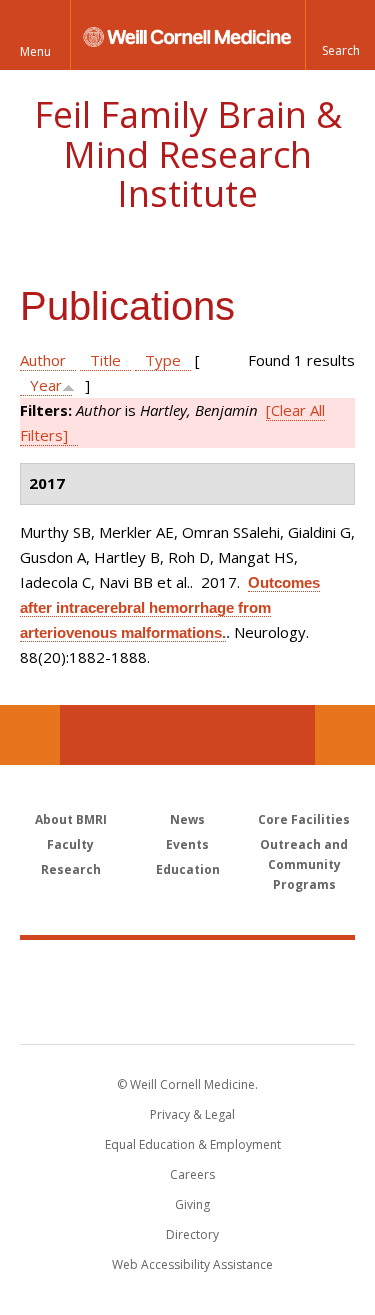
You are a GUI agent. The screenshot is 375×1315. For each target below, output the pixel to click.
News (187, 819)
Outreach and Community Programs (304, 864)
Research (71, 869)
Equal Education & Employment (193, 1144)
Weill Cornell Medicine (188, 970)
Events (187, 844)
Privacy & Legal (192, 1114)
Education (188, 869)
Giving (192, 1204)
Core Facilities (304, 819)
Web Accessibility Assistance (192, 1264)
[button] (340, 35)
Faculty (70, 844)
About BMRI (71, 819)
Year (46, 385)
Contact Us (345, 735)
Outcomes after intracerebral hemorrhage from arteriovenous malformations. (170, 607)
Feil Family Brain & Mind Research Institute (188, 154)
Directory (192, 1234)
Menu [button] (35, 51)
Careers (192, 1174)
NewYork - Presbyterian (187, 1012)
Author (43, 360)
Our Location (30, 735)
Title (105, 360)
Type (163, 360)
